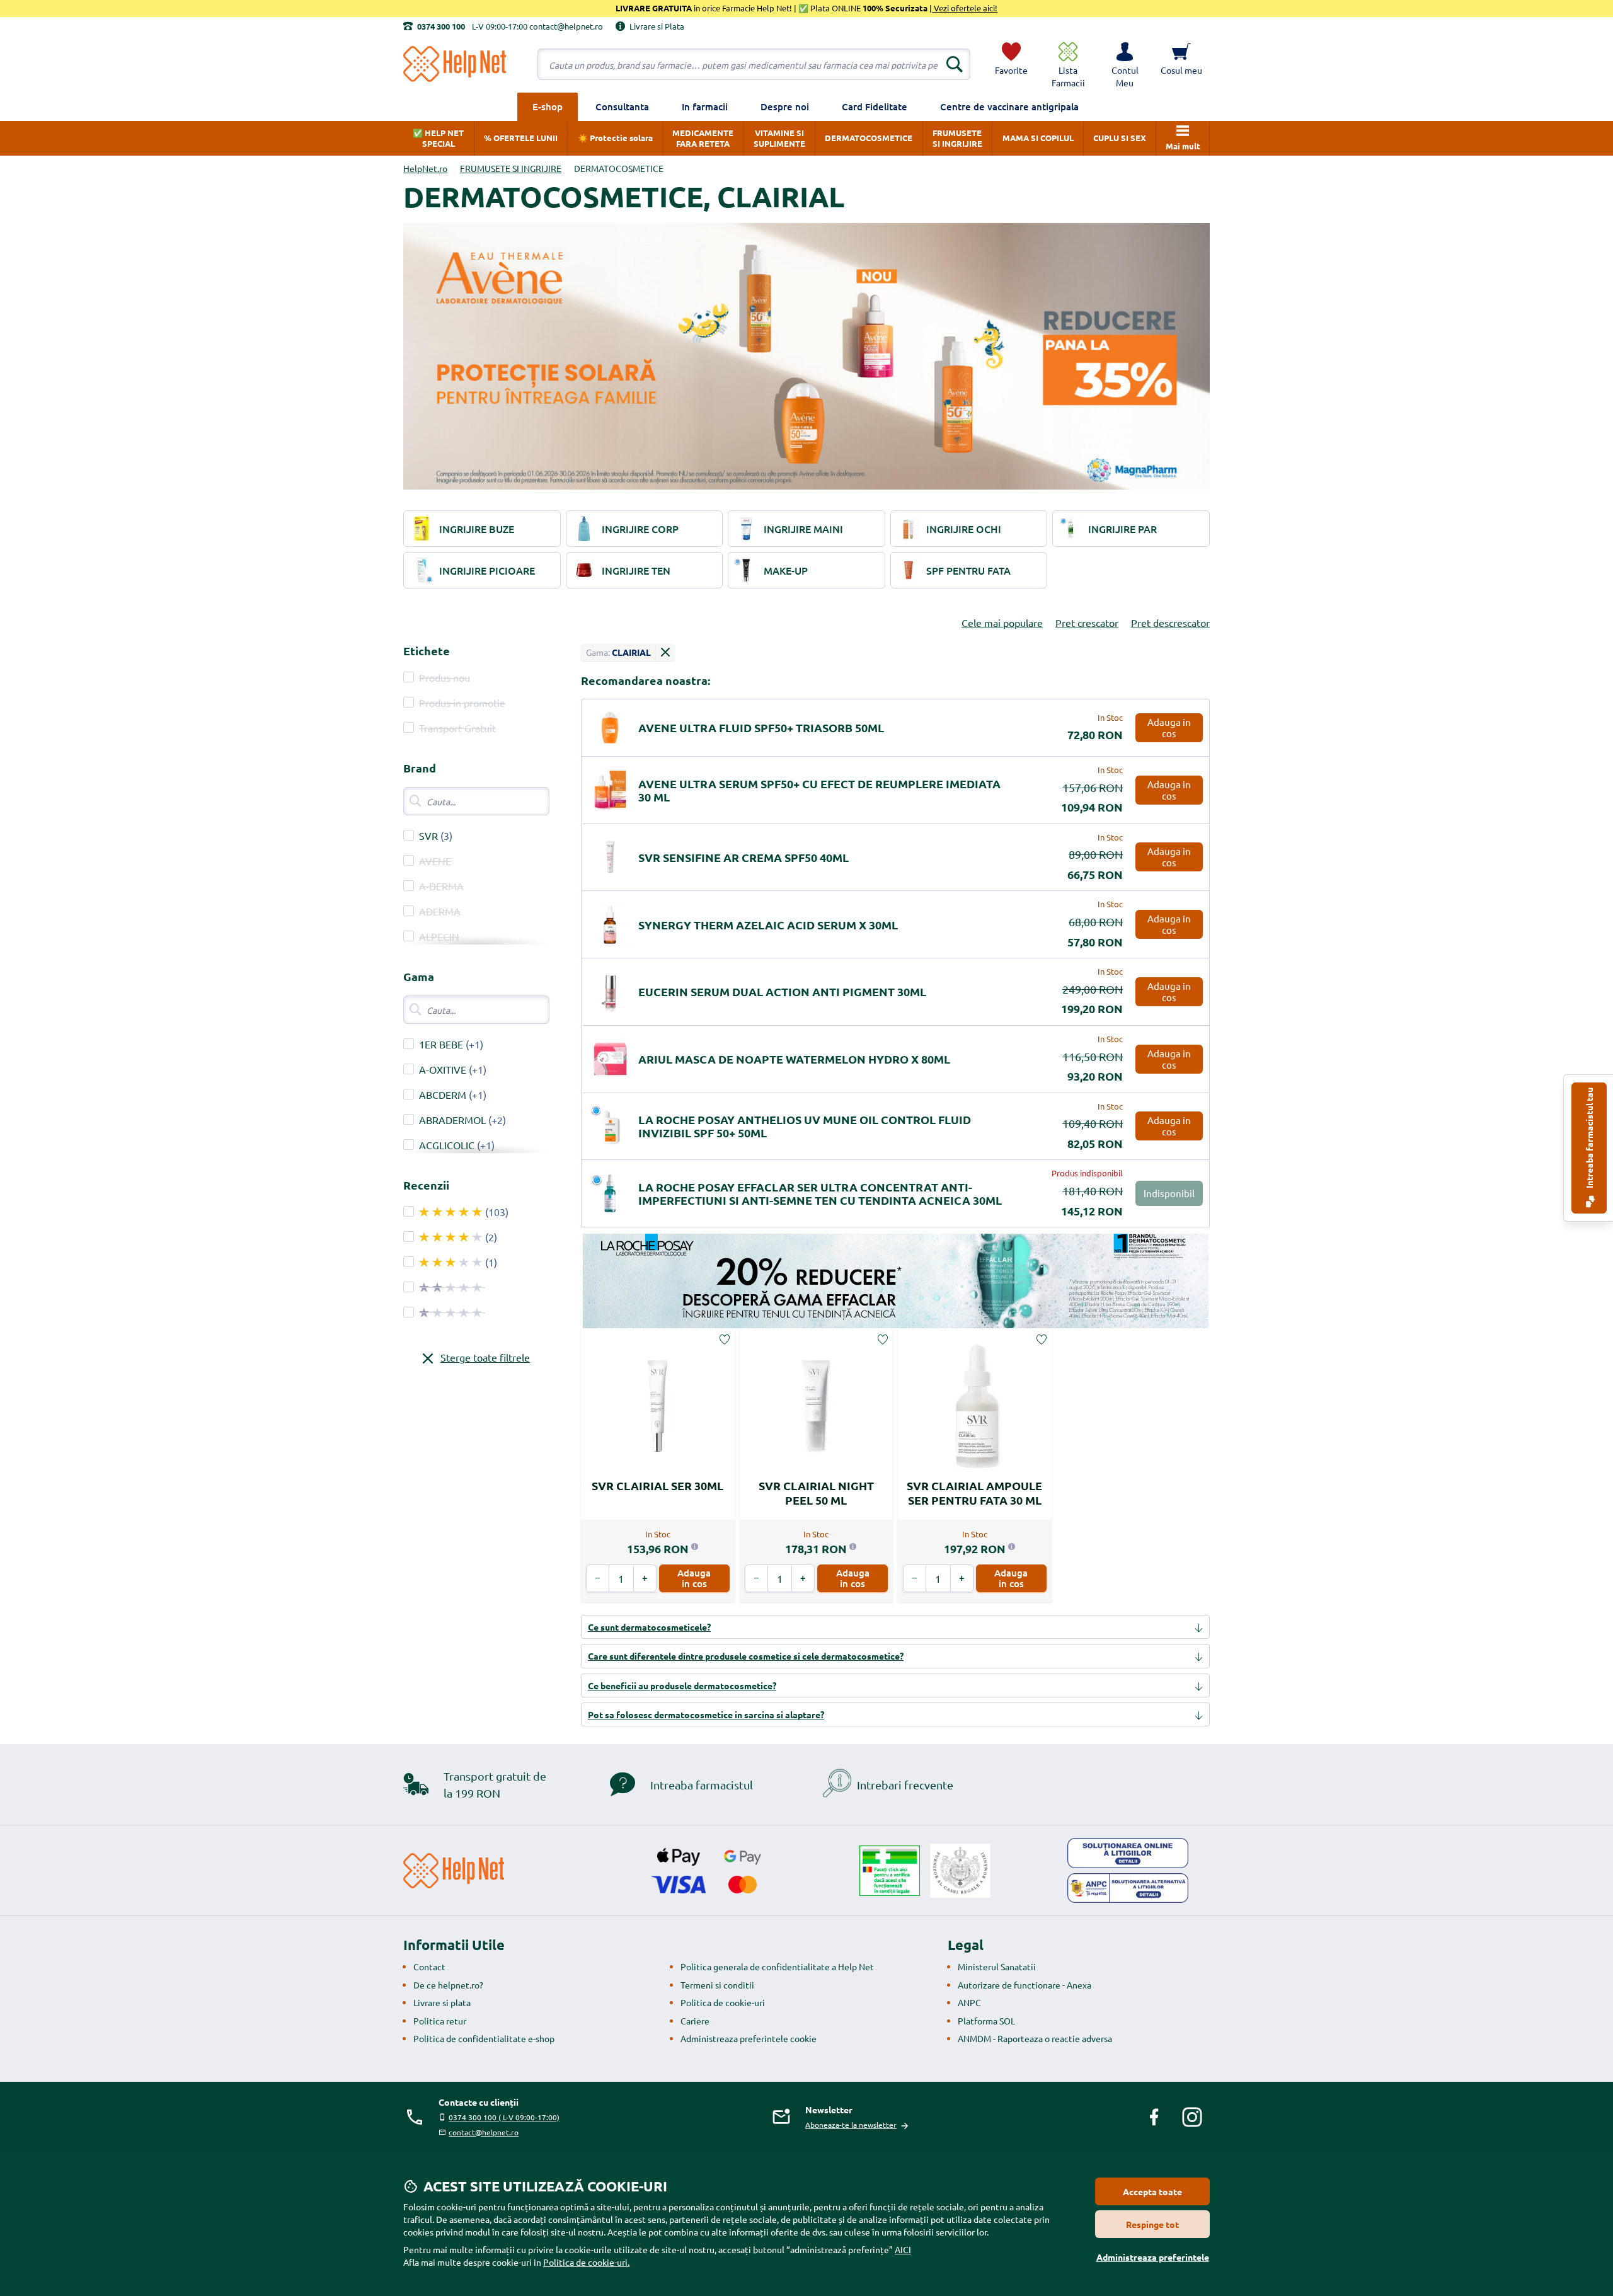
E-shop (548, 106)
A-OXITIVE (443, 1069)
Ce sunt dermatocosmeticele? (649, 1627)
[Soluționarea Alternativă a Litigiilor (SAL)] (1128, 1888)
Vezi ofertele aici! (965, 8)
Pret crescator (1087, 623)
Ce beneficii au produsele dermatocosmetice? (682, 1685)
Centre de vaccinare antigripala (1009, 106)
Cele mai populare (1002, 623)
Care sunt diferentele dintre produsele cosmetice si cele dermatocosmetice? (746, 1656)
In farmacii (705, 106)
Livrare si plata (442, 2002)
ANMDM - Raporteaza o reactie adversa (1035, 2038)
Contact (429, 1966)
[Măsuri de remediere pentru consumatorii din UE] (1128, 1853)
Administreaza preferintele (1153, 2257)
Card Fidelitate (875, 106)
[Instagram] (1192, 2117)
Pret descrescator (1170, 623)
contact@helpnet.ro (484, 2132)
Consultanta (622, 106)
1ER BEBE (441, 1044)
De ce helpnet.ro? (448, 1985)
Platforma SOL (986, 2021)
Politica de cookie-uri (723, 2002)
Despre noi (785, 106)
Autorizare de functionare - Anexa (1025, 1985)
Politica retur (440, 2021)
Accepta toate (1152, 2191)
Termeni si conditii (717, 1985)
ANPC (969, 2002)
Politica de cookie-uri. (586, 2262)
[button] (1125, 64)
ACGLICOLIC (447, 1145)
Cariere (695, 2021)
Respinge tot (1152, 2224)
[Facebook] (1154, 2117)
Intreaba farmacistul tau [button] (1589, 1139)
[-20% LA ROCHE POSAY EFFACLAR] (895, 1281)
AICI (903, 2249)
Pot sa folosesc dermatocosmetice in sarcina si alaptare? (706, 1714)
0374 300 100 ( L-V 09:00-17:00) (504, 2117)
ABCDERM (443, 1094)
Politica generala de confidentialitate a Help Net (777, 1966)
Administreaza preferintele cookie (749, 2038)
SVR (428, 835)
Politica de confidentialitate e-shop (484, 2038)
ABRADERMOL (452, 1120)
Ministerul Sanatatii (997, 1966)
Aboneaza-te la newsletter (851, 2125)
